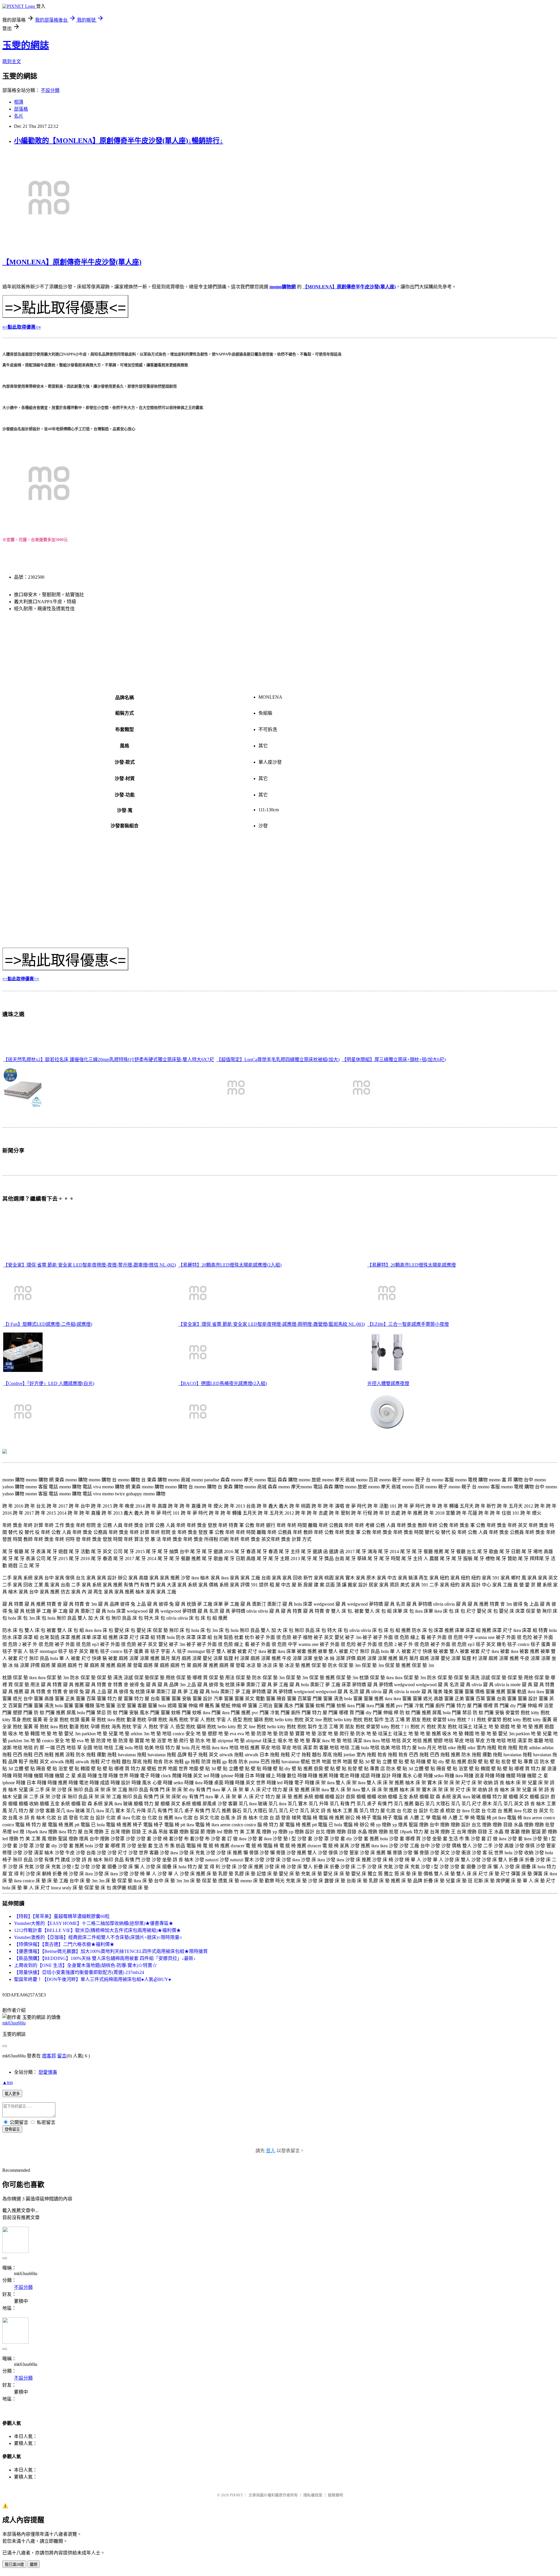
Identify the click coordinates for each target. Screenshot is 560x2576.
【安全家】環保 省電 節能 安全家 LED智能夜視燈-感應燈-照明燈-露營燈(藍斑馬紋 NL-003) (272, 1324)
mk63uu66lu (14, 2023)
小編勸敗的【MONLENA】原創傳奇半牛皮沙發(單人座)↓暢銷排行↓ (119, 141)
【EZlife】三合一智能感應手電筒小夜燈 (408, 1324)
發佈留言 (12, 2129)
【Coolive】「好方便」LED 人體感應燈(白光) (49, 1383)
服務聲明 (335, 2495)
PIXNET (236, 2495)
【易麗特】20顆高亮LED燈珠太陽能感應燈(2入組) (230, 1265)
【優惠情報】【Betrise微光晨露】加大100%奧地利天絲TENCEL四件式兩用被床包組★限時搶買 (111, 1951)
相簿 (19, 102)
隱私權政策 (313, 2495)
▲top (8, 2082)
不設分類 (50, 90)
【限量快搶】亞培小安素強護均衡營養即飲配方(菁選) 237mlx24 (79, 1972)
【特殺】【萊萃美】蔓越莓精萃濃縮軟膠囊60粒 (62, 1916)
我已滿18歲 (14, 2564)
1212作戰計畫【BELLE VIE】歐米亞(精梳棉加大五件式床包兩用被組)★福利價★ (97, 1930)
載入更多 (12, 2094)
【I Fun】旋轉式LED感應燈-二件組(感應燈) (48, 1324)
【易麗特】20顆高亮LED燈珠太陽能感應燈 (412, 1265)
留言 (62, 2056)
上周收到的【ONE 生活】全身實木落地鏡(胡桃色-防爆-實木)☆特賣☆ (85, 1965)
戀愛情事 (48, 2072)
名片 (19, 116)
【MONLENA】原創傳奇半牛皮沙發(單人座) (72, 262)
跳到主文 (12, 61)
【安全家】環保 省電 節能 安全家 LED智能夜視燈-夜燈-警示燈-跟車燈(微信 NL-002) (90, 1265)
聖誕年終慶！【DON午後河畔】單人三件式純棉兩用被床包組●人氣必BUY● (93, 1979)
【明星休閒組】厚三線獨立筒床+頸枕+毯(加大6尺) (394, 1059)
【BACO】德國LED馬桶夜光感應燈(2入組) (223, 1383)
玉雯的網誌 (26, 45)
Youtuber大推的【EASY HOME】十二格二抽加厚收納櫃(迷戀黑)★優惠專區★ (94, 1923)
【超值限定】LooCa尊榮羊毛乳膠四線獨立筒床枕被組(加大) (278, 1059)
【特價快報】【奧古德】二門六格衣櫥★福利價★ (64, 1944)
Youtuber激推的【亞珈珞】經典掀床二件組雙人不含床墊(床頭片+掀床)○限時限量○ (98, 1937)
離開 (34, 2564)
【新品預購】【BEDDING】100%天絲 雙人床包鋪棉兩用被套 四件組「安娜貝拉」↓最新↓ (105, 1958)
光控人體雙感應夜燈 (388, 1383)
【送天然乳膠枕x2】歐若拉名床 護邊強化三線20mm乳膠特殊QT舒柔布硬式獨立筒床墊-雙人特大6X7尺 (109, 1059)
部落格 (21, 109)
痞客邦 (49, 2056)
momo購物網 (283, 287)
